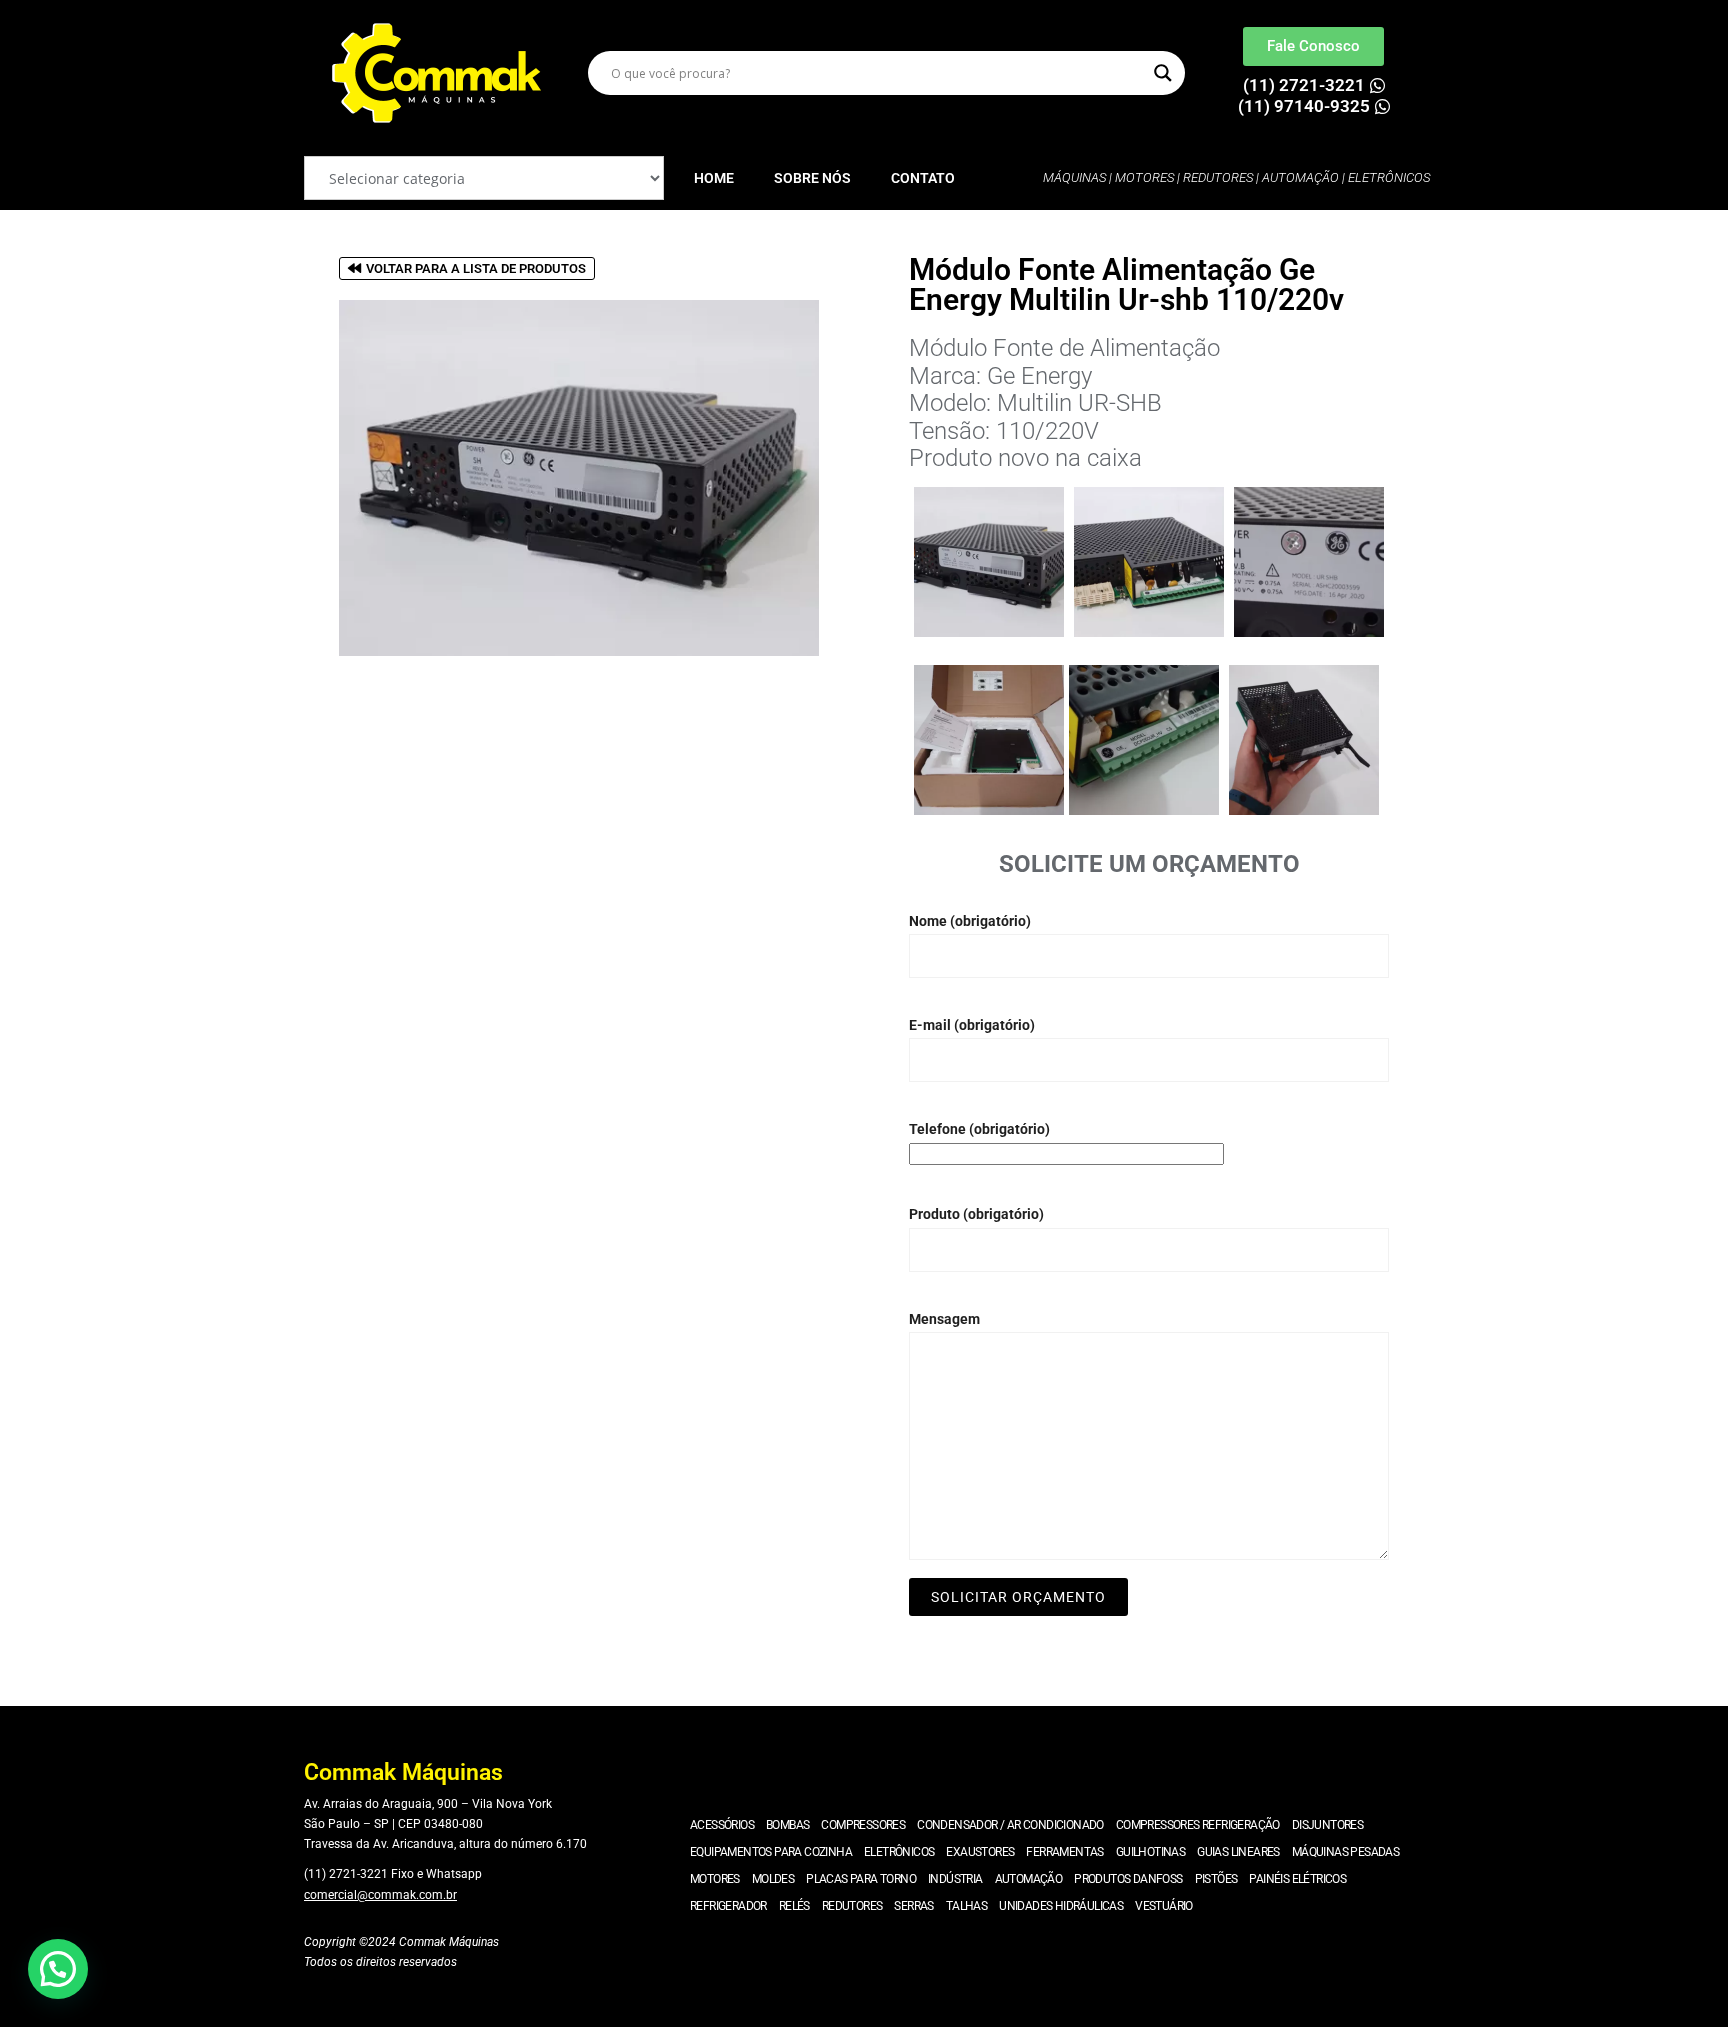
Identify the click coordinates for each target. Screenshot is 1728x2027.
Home (714, 178)
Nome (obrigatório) (970, 921)
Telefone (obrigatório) (979, 1129)
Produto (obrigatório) (976, 1214)
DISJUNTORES (1327, 1825)
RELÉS (794, 1906)
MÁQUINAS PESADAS (1345, 1852)
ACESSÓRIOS (722, 1825)
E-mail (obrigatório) (972, 1025)
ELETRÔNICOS (899, 1852)
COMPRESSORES (863, 1825)
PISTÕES (1216, 1879)
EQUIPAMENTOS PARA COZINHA (771, 1852)
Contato (923, 178)
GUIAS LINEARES (1238, 1852)
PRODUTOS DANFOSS (1128, 1879)
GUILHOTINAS (1150, 1852)
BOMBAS (787, 1825)
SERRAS (913, 1906)
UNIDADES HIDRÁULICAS (1061, 1906)
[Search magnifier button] (1163, 73)
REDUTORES (852, 1906)
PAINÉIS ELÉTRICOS (1297, 1879)
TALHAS (966, 1906)
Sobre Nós (812, 178)
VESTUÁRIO (1164, 1906)
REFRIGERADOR (728, 1906)
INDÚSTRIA (955, 1879)
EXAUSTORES (980, 1852)
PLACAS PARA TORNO (861, 1879)
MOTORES (715, 1879)
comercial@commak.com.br (380, 1895)
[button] (58, 1969)
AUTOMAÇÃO (1029, 1879)
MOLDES (773, 1879)
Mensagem (944, 1319)
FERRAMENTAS (1064, 1852)
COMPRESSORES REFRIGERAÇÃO (1198, 1825)
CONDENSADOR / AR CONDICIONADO (1010, 1825)
